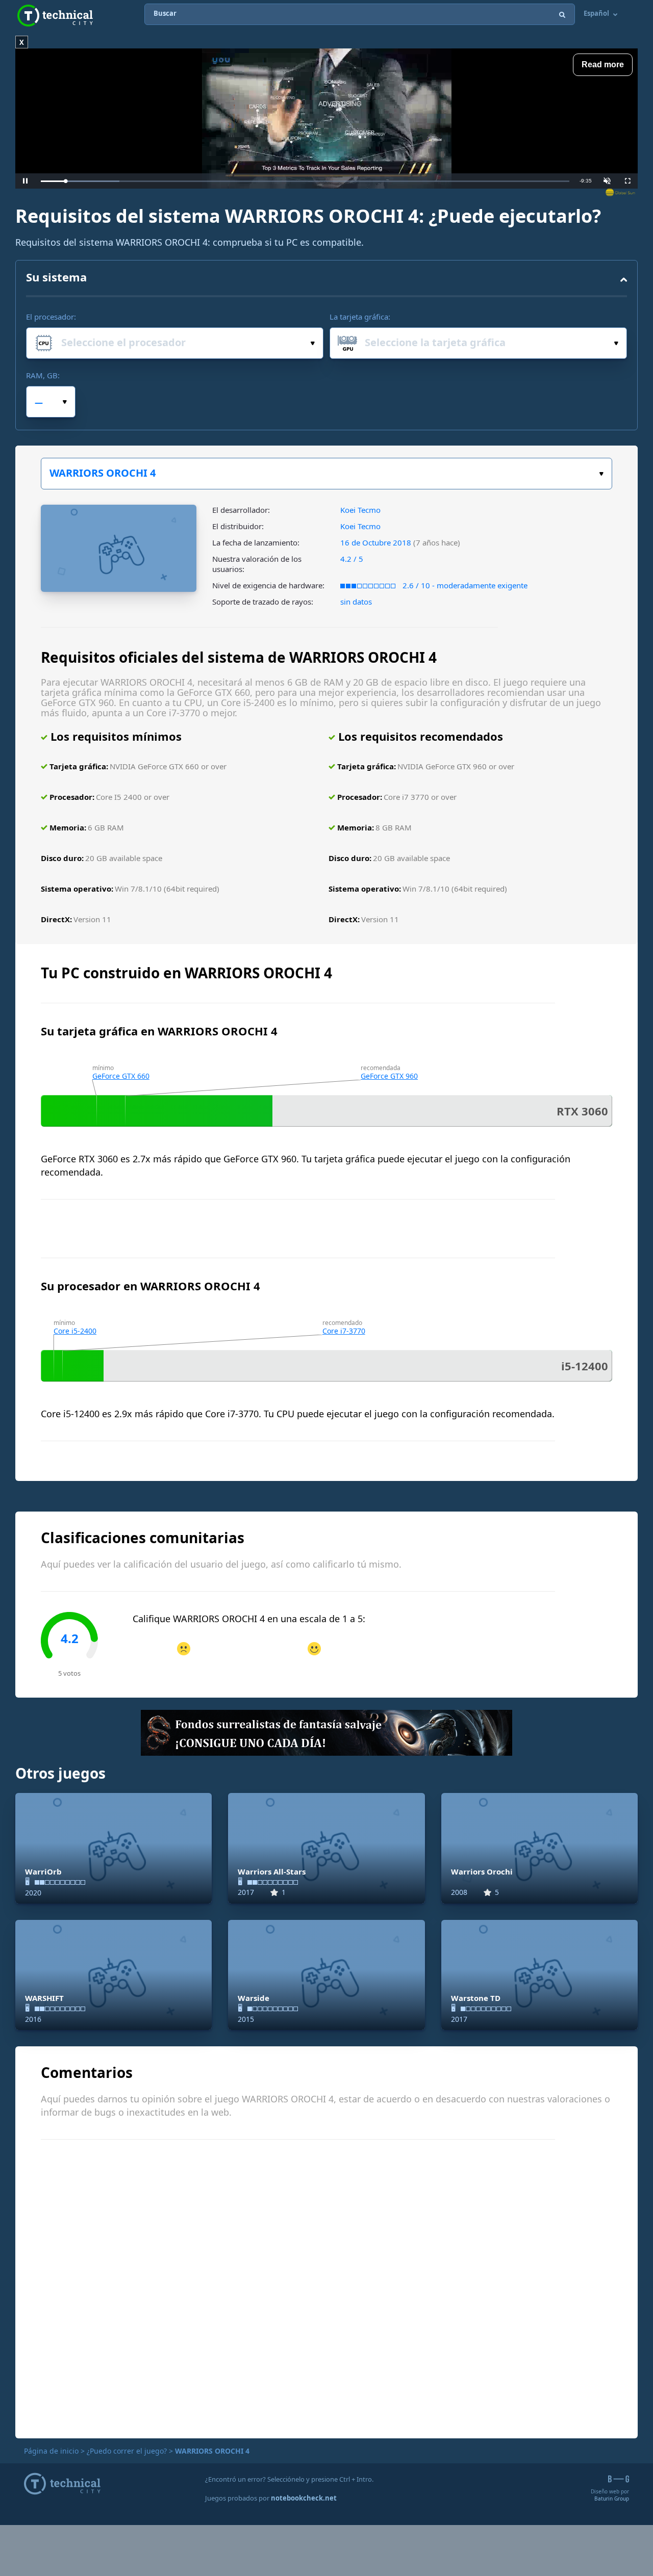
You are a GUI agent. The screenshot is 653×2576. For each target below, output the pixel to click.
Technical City (55, 16)
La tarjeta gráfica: (360, 317)
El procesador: (51, 317)
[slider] (305, 181)
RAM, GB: (43, 375)
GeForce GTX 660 (121, 1076)
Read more (603, 64)
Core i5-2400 (75, 1331)
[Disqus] (326, 2287)
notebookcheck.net (304, 2498)
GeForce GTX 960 (389, 1076)
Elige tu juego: (326, 474)
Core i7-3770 (344, 1331)
